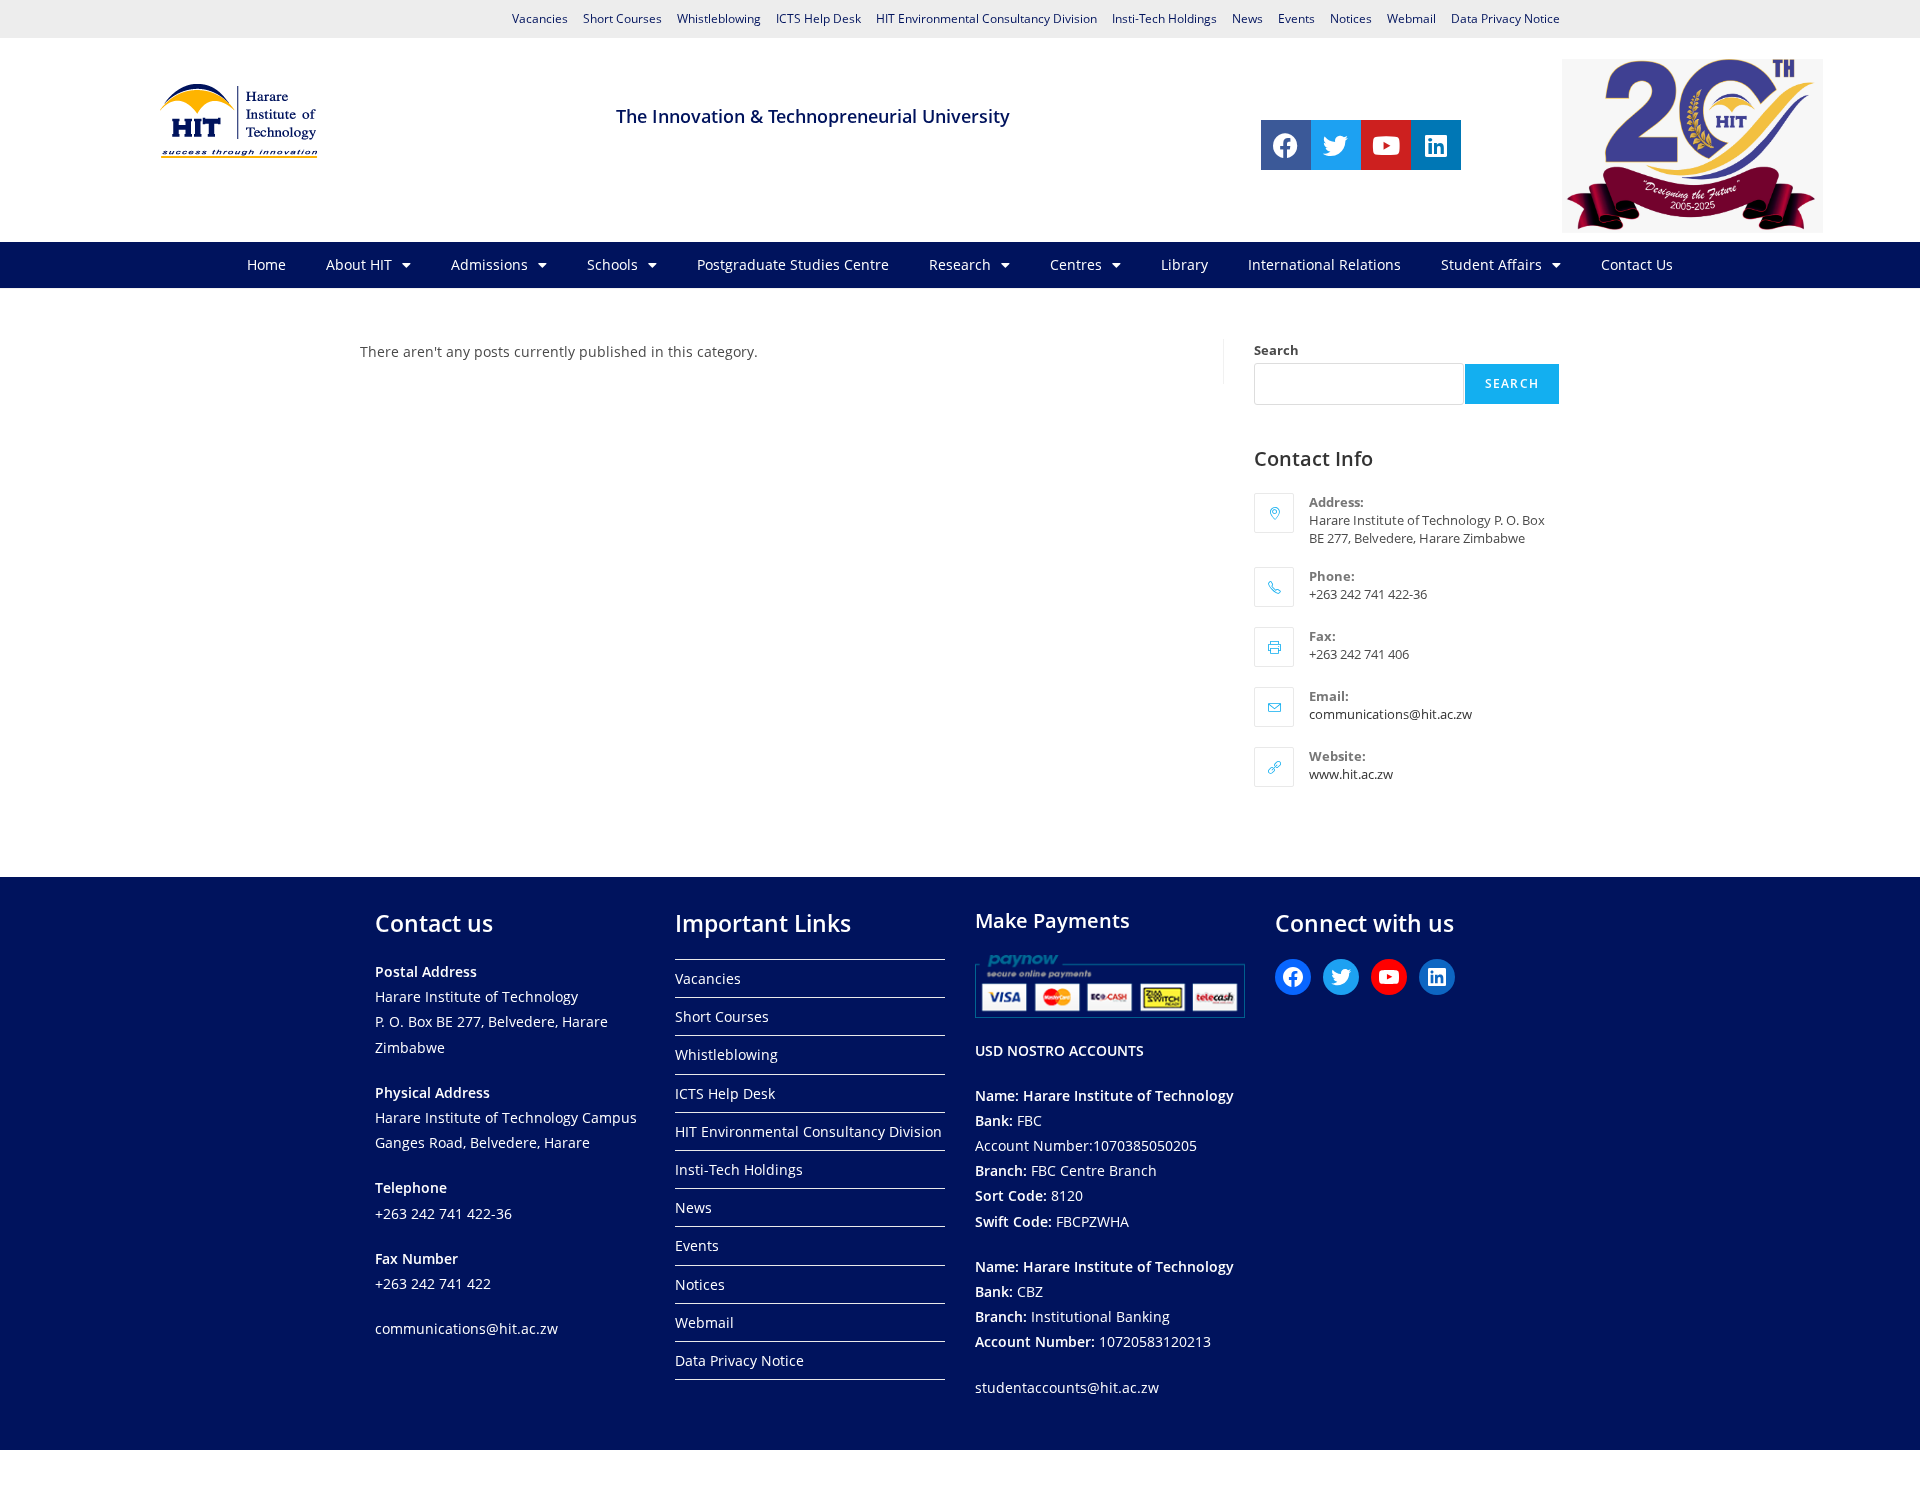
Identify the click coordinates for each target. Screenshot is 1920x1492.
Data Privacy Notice (1505, 18)
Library (1184, 264)
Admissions (489, 264)
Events (1296, 18)
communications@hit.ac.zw (1390, 714)
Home (266, 264)
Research (960, 264)
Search (1276, 350)
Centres (1076, 264)
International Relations (1324, 264)
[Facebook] (1286, 145)
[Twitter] (1336, 145)
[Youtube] (1386, 145)
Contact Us (1637, 264)
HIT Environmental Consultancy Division (986, 18)
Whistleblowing (719, 18)
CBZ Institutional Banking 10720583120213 (1104, 1304)
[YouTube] (1389, 977)
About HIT (359, 264)
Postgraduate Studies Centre (793, 264)
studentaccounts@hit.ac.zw (1067, 1387)
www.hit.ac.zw (1351, 774)
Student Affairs (1491, 264)
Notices (1351, 18)
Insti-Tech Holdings (1164, 18)
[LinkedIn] (1437, 977)
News (1247, 18)
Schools (612, 264)
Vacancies (540, 18)
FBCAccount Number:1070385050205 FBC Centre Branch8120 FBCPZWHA (1104, 1158)
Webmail (1411, 18)
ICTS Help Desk (818, 18)
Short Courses (622, 18)
